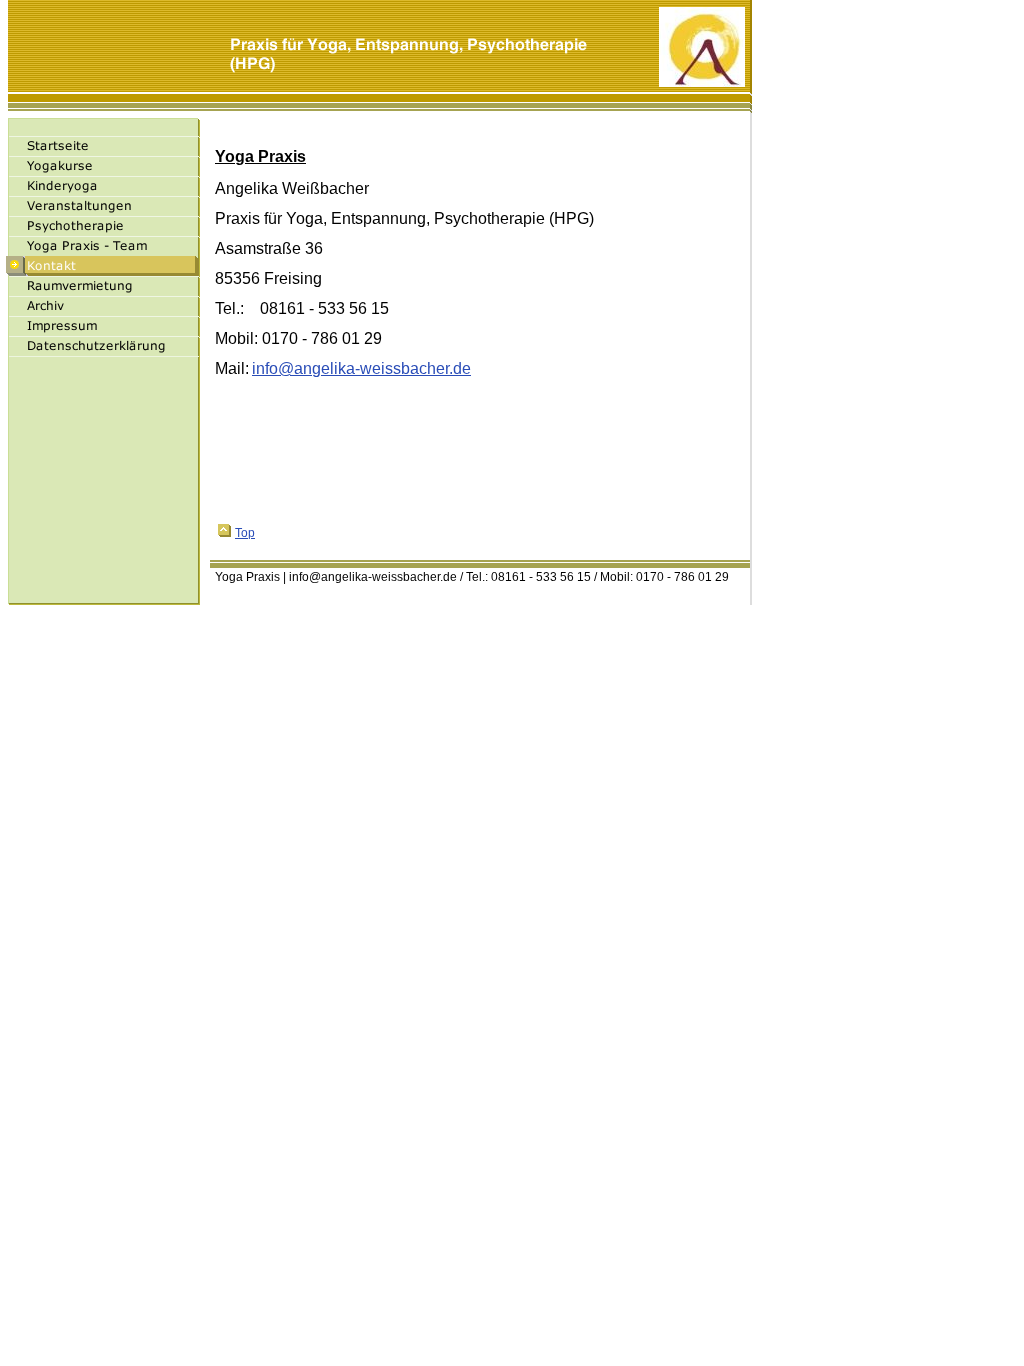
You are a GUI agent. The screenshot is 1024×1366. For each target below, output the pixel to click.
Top (245, 533)
